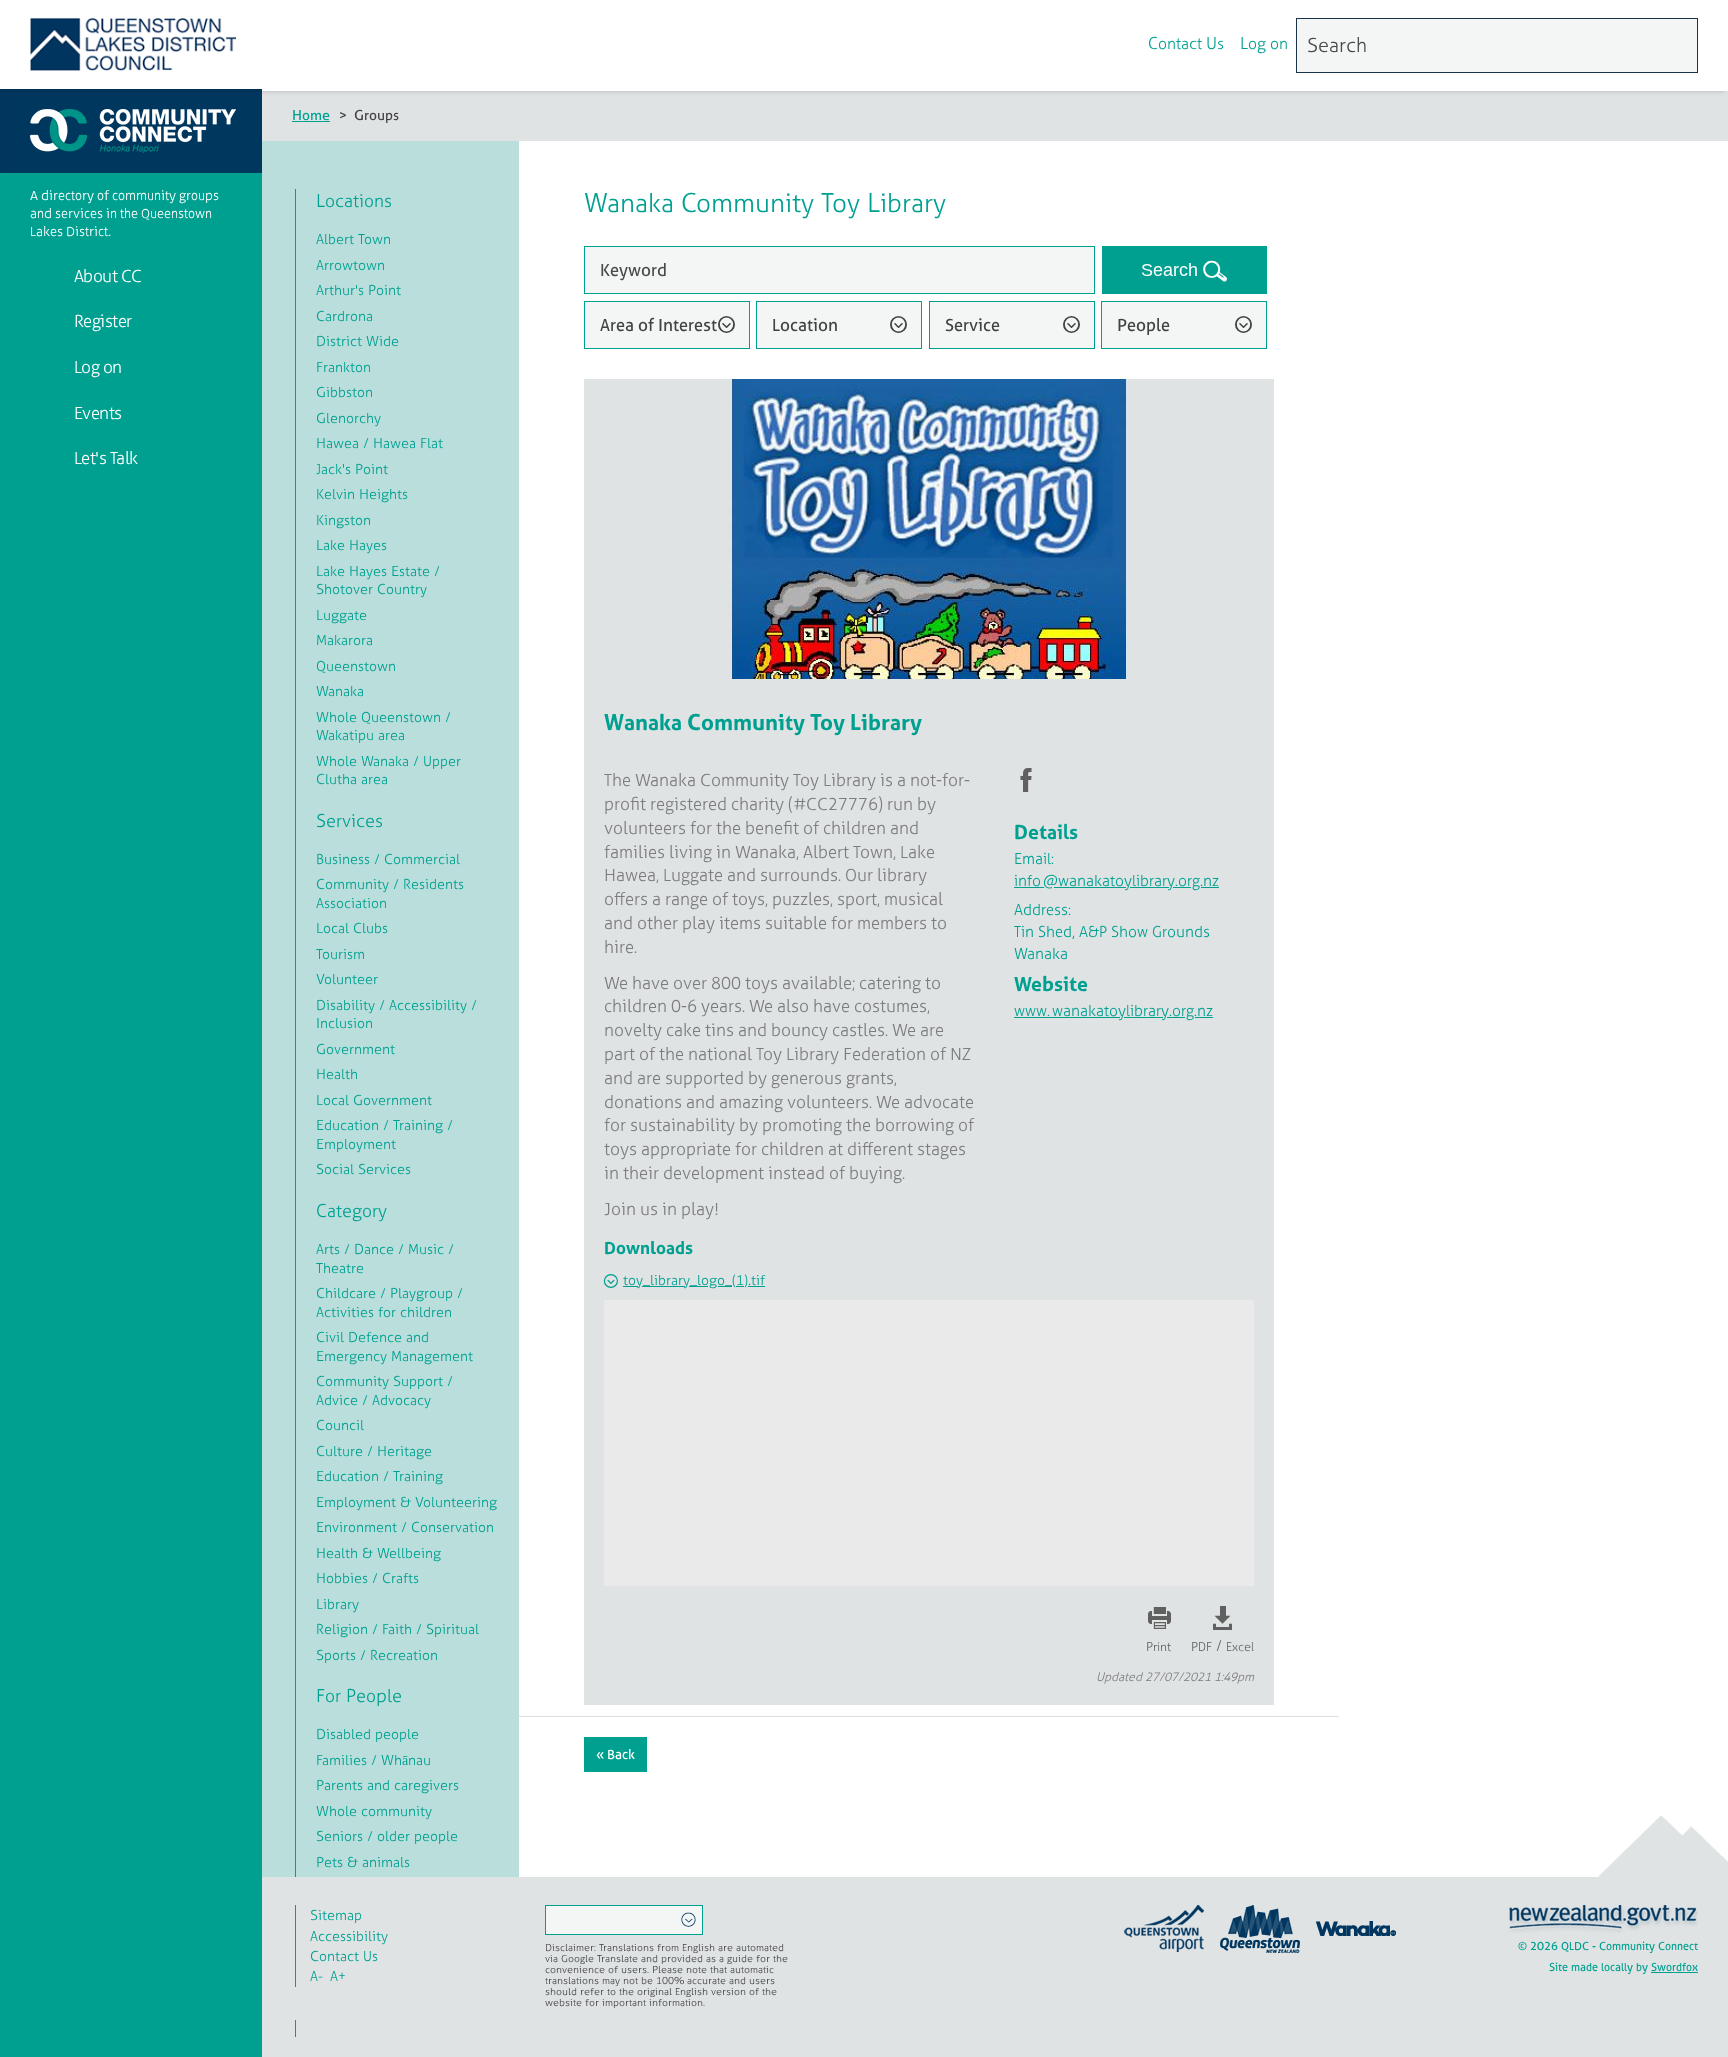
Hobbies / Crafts (367, 1577)
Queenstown (356, 665)
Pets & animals (363, 1861)
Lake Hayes (351, 544)
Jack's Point (352, 468)
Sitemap (336, 1914)
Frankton (343, 366)
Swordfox (1674, 1967)
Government (355, 1048)
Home (311, 114)
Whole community (374, 1810)
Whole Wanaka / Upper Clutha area (388, 770)
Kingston (343, 519)
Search (1172, 270)
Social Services (363, 1168)
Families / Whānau (373, 1759)
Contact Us (1186, 43)
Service (972, 324)
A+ (338, 1975)
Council (340, 1424)
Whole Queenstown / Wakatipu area (383, 726)
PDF (1201, 1647)
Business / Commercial (388, 858)
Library (337, 1603)
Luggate (341, 614)
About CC (106, 275)
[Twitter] (1116, 46)
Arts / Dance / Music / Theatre (385, 1258)
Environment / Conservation (405, 1526)
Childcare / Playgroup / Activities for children (389, 1302)
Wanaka (340, 690)
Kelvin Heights (362, 493)
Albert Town (353, 238)
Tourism (340, 953)
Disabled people (367, 1733)
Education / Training (379, 1475)
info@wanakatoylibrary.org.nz (1116, 880)
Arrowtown (350, 264)
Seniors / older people (387, 1835)
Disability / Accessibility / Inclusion (396, 1014)
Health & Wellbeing (378, 1552)
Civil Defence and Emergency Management (394, 1346)
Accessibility (349, 1935)
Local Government (374, 1099)
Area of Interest (658, 324)
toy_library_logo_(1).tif (694, 1279)
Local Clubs (352, 927)
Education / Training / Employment (384, 1134)
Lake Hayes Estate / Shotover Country (378, 580)
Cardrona (344, 315)
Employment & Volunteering (406, 1501)
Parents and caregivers (387, 1784)
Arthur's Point (358, 289)
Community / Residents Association (390, 893)
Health (337, 1073)
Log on (1264, 43)
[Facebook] (1074, 46)
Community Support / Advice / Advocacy (384, 1390)
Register (101, 320)
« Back (615, 1754)
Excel (1240, 1647)
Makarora (344, 639)
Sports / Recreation (377, 1654)
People (1143, 324)
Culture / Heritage (374, 1450)
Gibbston (344, 391)
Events (96, 412)
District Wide (357, 340)
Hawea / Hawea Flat (379, 442)
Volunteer (347, 978)
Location (805, 324)
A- (316, 1975)
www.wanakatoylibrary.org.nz (1113, 1010)
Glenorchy (348, 417)
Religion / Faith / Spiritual (397, 1628)
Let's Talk (104, 457)
